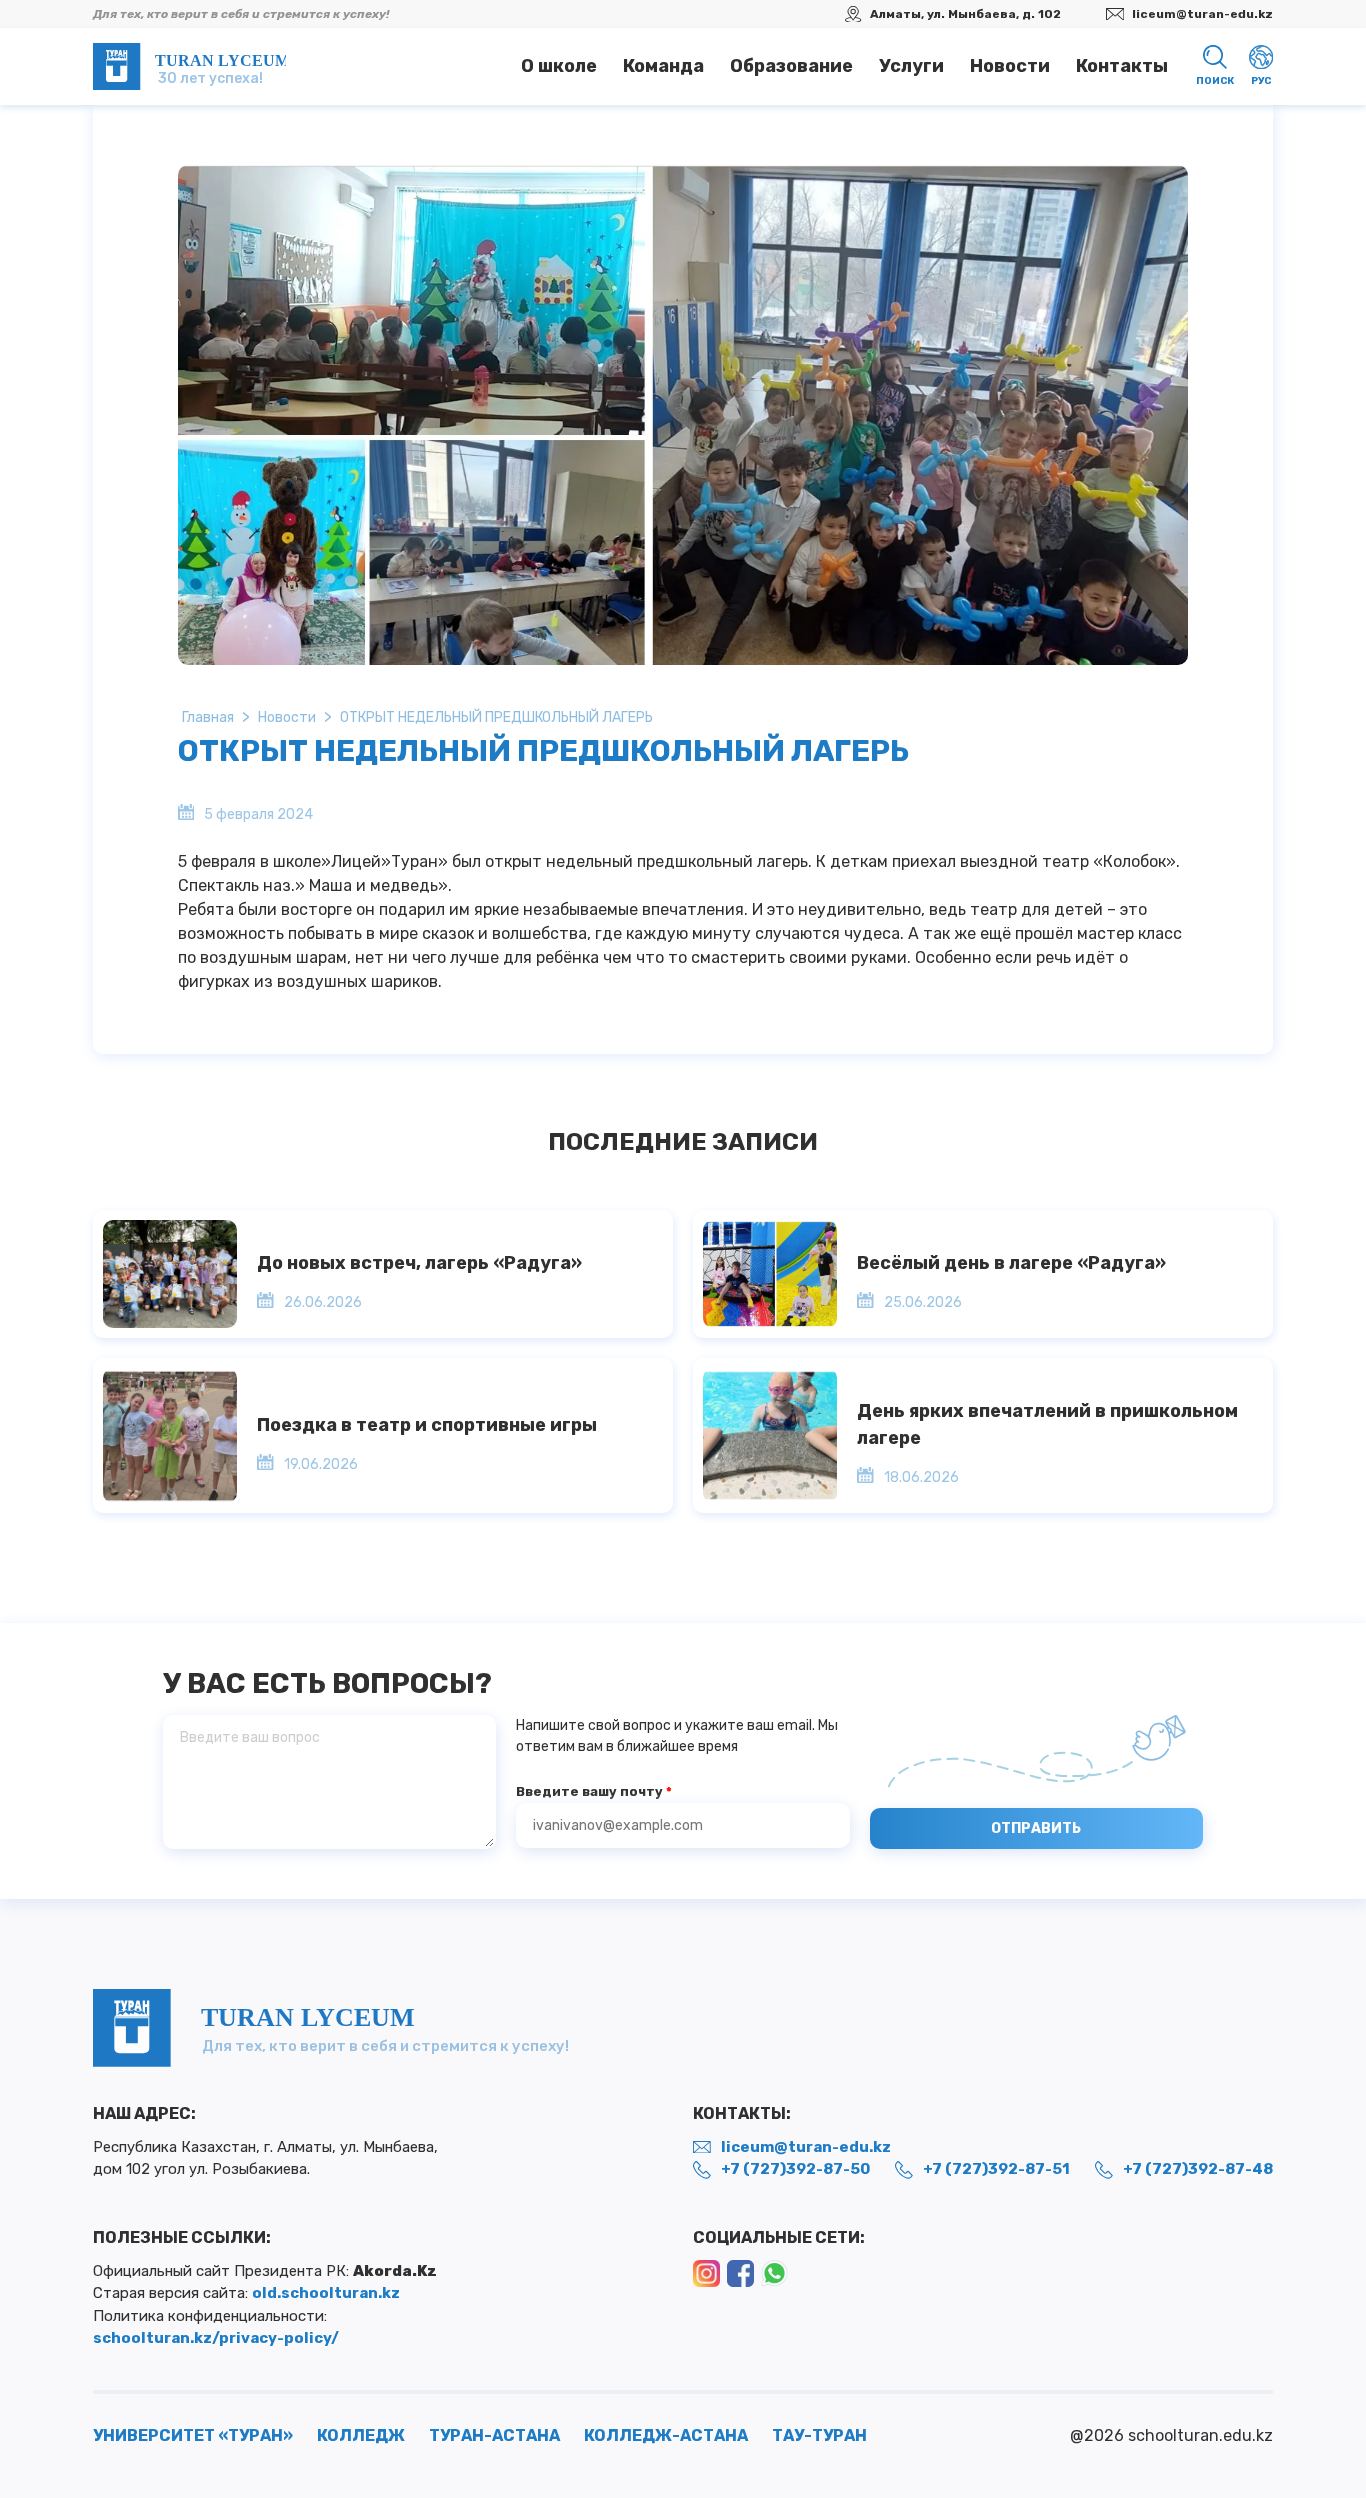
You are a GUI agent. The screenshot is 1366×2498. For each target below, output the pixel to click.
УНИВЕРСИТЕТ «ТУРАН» (193, 2435)
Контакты (1122, 66)
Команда (663, 66)
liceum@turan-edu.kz (1202, 14)
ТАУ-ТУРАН (819, 2435)
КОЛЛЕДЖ (361, 2435)
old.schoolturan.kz (326, 2293)
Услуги (911, 66)
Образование (791, 66)
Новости (1010, 66)
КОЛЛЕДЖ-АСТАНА (666, 2435)
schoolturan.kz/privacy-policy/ (216, 2338)
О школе (559, 66)
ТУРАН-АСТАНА (494, 2435)
